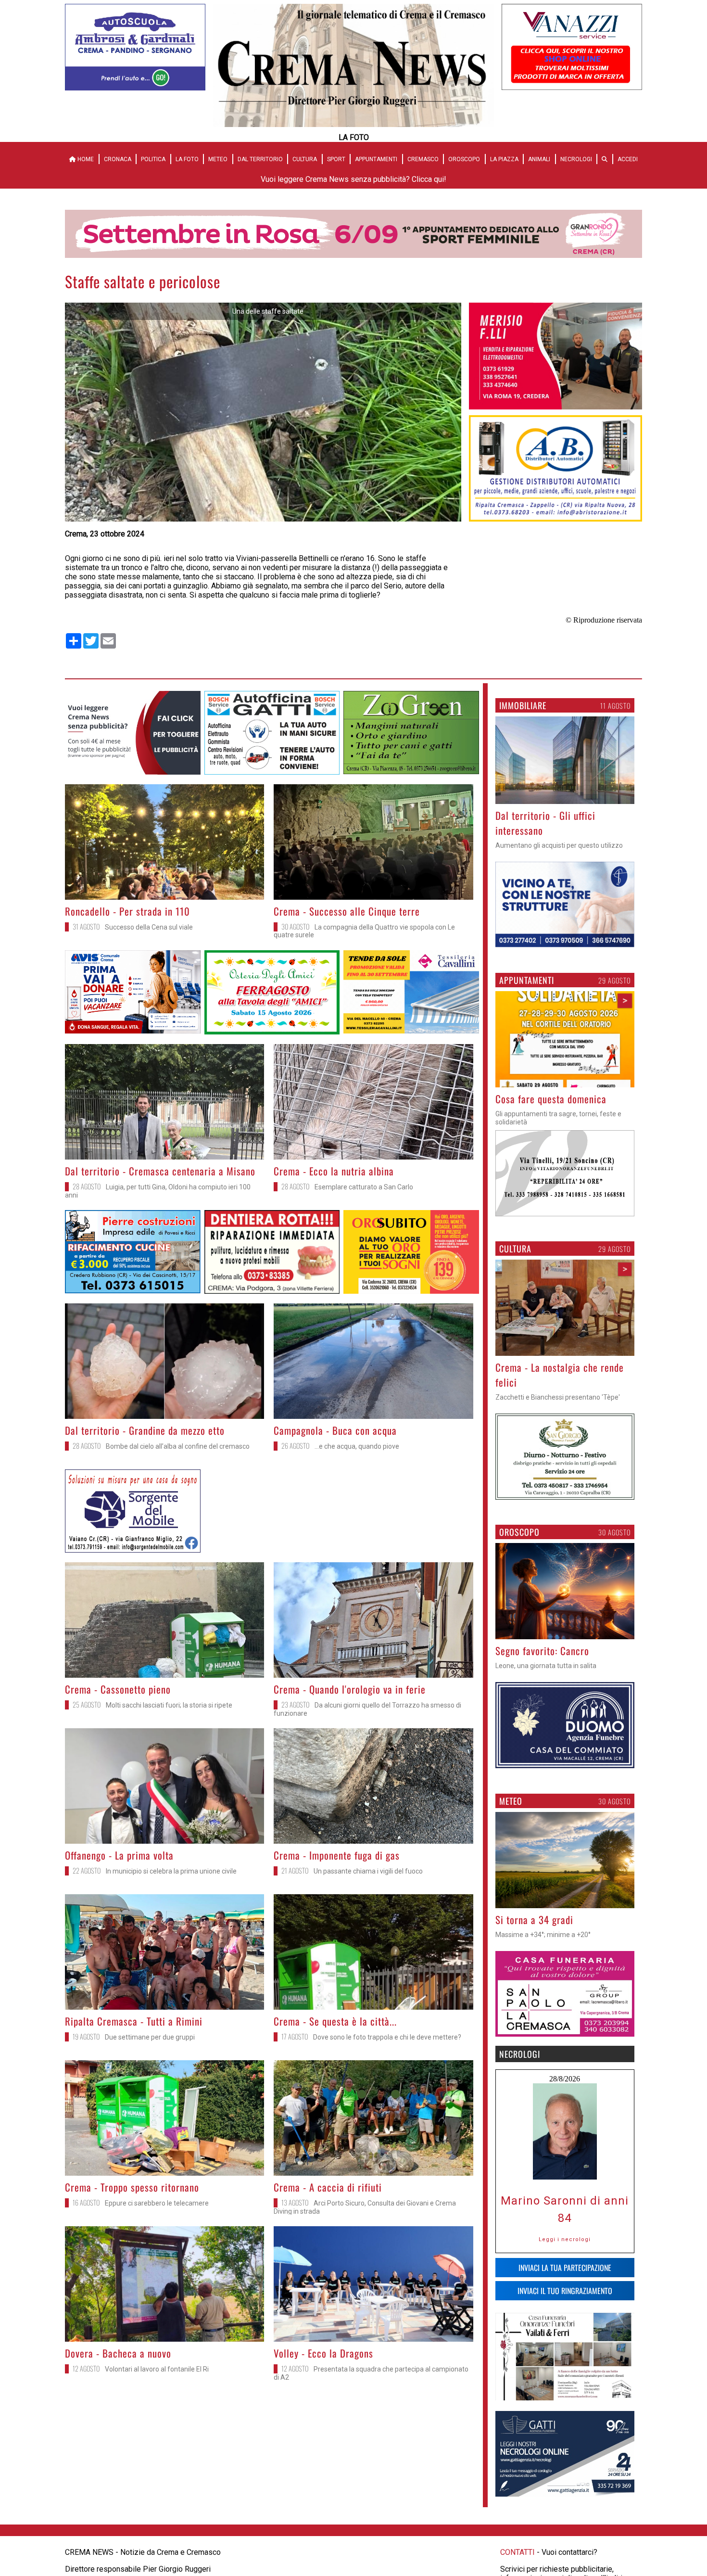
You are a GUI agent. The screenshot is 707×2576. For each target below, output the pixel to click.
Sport (336, 159)
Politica (153, 159)
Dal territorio (260, 159)
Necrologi (576, 159)
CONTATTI (518, 2567)
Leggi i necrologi (565, 2254)
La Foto (187, 159)
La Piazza (504, 159)
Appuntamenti (376, 159)
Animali (539, 159)
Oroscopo (464, 159)
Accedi (628, 159)
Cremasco (423, 159)
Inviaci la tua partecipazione (565, 2283)
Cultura (305, 159)
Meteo (218, 159)
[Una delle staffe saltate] (263, 519)
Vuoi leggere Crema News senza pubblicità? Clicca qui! (353, 179)
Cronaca (118, 159)
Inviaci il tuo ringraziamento (565, 2306)
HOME (85, 159)
